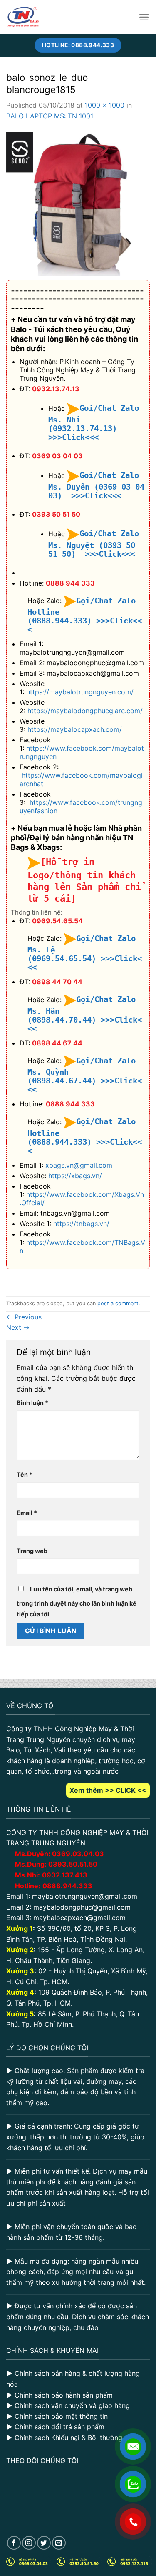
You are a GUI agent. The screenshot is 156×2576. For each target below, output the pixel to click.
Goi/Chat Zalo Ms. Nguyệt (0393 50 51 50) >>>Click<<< (94, 544)
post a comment (118, 1303)
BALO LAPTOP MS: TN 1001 (50, 116)
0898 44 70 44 (57, 982)
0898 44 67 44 (57, 1043)
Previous (24, 1317)
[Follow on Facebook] (14, 2543)
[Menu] (144, 17)
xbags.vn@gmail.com (79, 1165)
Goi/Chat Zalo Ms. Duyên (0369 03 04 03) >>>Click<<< (96, 485)
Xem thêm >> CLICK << (108, 1790)
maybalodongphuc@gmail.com (82, 1907)
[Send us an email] (59, 2543)
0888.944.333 (67, 1886)
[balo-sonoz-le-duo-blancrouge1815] (78, 203)
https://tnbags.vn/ (81, 1224)
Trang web (32, 1551)
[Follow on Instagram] (29, 2543)
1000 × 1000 (105, 105)
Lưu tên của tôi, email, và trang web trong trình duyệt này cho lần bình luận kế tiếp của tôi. (77, 1602)
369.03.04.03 (78, 1854)
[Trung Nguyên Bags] (23, 17)
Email (27, 1513)
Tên (25, 1474)
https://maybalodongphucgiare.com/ (85, 711)
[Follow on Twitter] (44, 2543)
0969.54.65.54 (57, 921)
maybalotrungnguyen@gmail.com (85, 1896)
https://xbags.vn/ (75, 1176)
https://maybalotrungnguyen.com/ (80, 692)
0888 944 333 (70, 583)
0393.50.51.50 (73, 1864)
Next (18, 1327)
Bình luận (32, 1403)
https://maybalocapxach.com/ (75, 729)
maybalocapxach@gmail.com (79, 1918)
